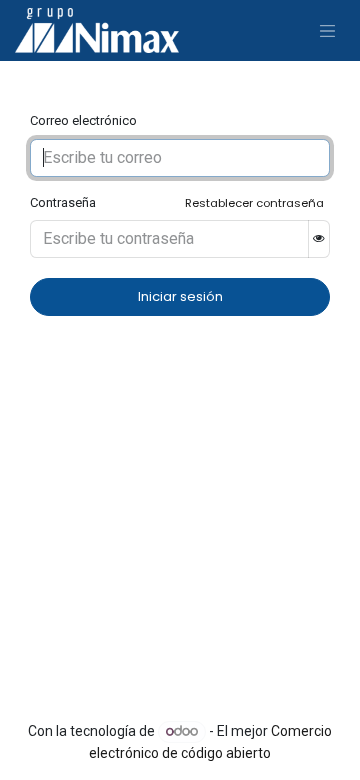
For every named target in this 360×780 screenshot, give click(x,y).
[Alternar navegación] (328, 30)
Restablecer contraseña (254, 203)
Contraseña (63, 202)
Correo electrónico (83, 120)
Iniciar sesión (180, 296)
